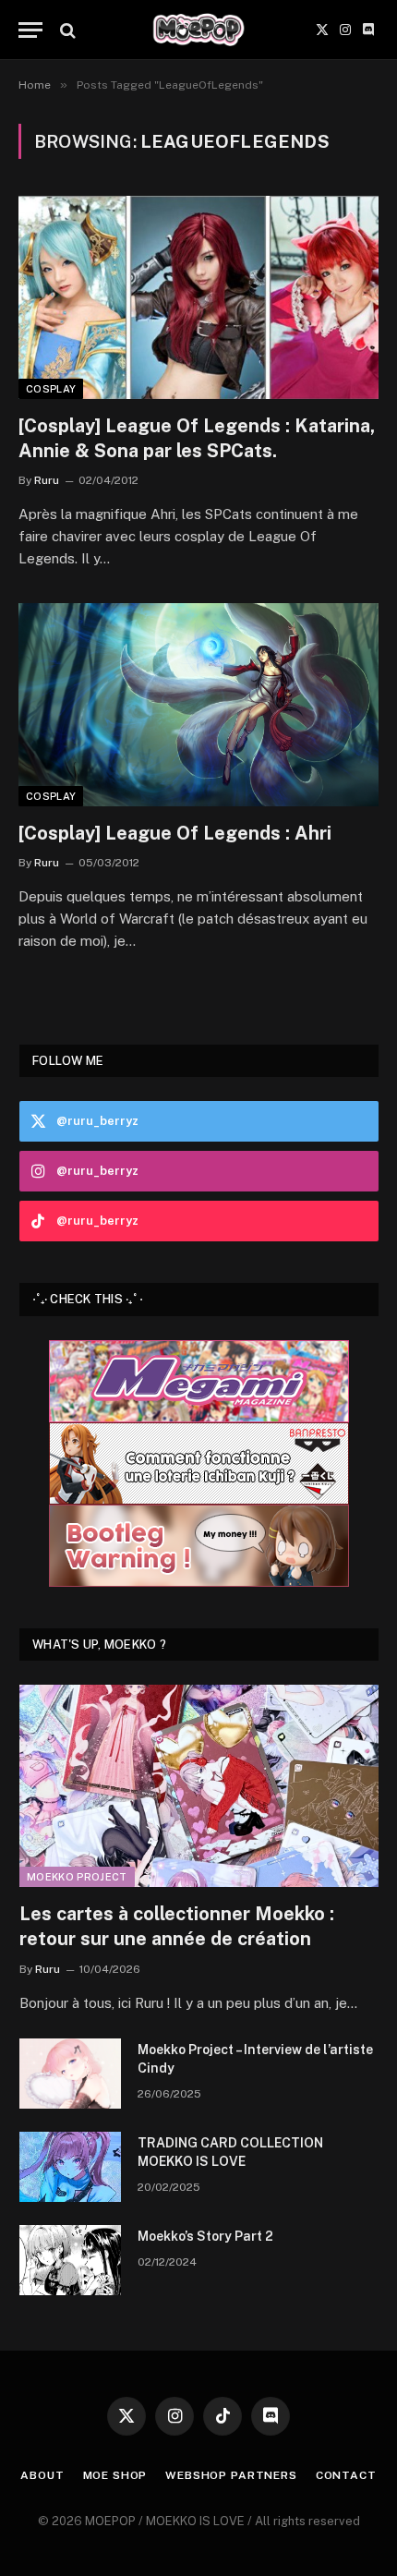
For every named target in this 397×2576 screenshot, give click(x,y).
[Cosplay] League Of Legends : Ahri (175, 833)
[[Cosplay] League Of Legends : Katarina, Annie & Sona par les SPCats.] (198, 297)
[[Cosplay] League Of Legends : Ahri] (198, 704)
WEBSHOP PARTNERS (231, 2475)
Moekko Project (77, 1877)
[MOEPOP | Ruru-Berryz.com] (198, 30)
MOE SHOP (115, 2475)
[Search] (66, 30)
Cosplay (51, 389)
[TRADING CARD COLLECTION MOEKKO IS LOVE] (70, 2167)
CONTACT (346, 2475)
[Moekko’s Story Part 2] (70, 2260)
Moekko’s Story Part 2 (205, 2236)
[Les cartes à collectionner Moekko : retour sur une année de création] (199, 1786)
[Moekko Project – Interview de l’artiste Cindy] (70, 2074)
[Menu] (30, 30)
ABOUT (42, 2475)
